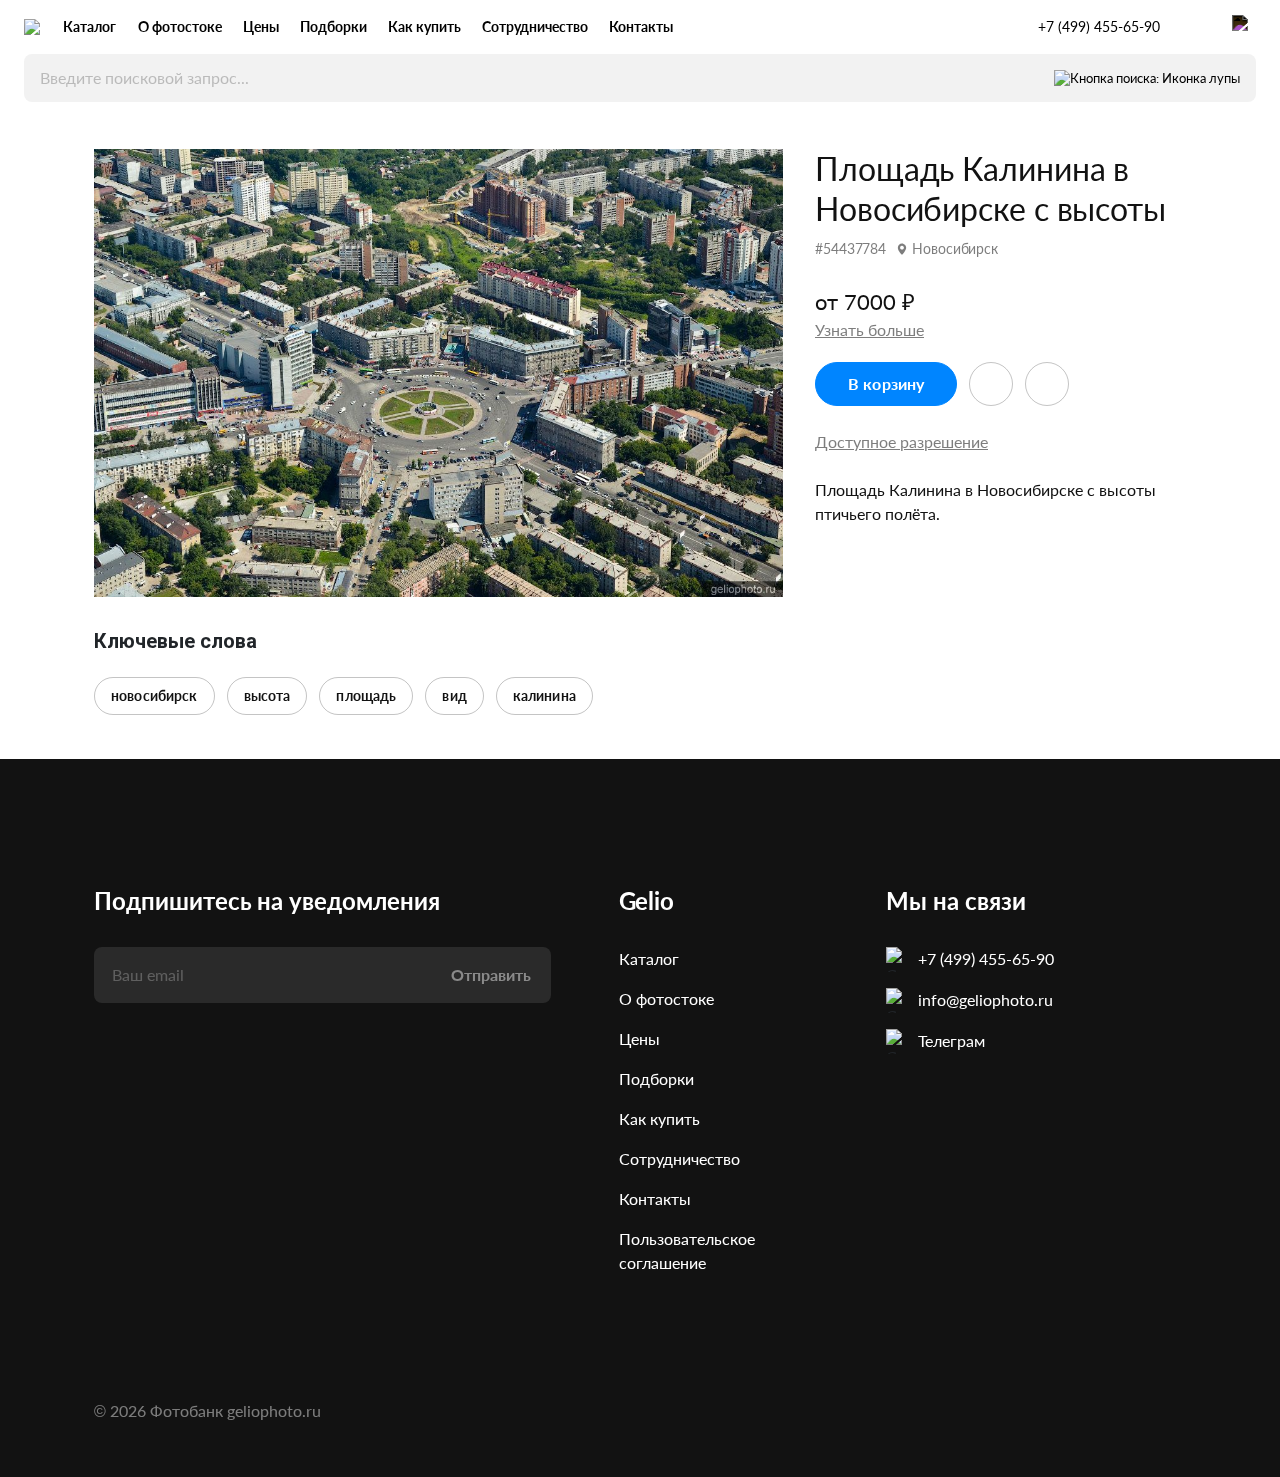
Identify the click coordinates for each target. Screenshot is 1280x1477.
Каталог (89, 26)
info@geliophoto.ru (985, 999)
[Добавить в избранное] (991, 384)
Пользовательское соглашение (687, 1250)
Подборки (333, 26)
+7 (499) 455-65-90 (1099, 27)
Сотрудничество (535, 26)
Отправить (491, 974)
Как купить (424, 26)
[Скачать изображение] (1047, 384)
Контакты (641, 26)
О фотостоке (180, 26)
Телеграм (951, 1040)
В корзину (886, 383)
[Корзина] (1244, 27)
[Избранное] (1196, 27)
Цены (261, 26)
